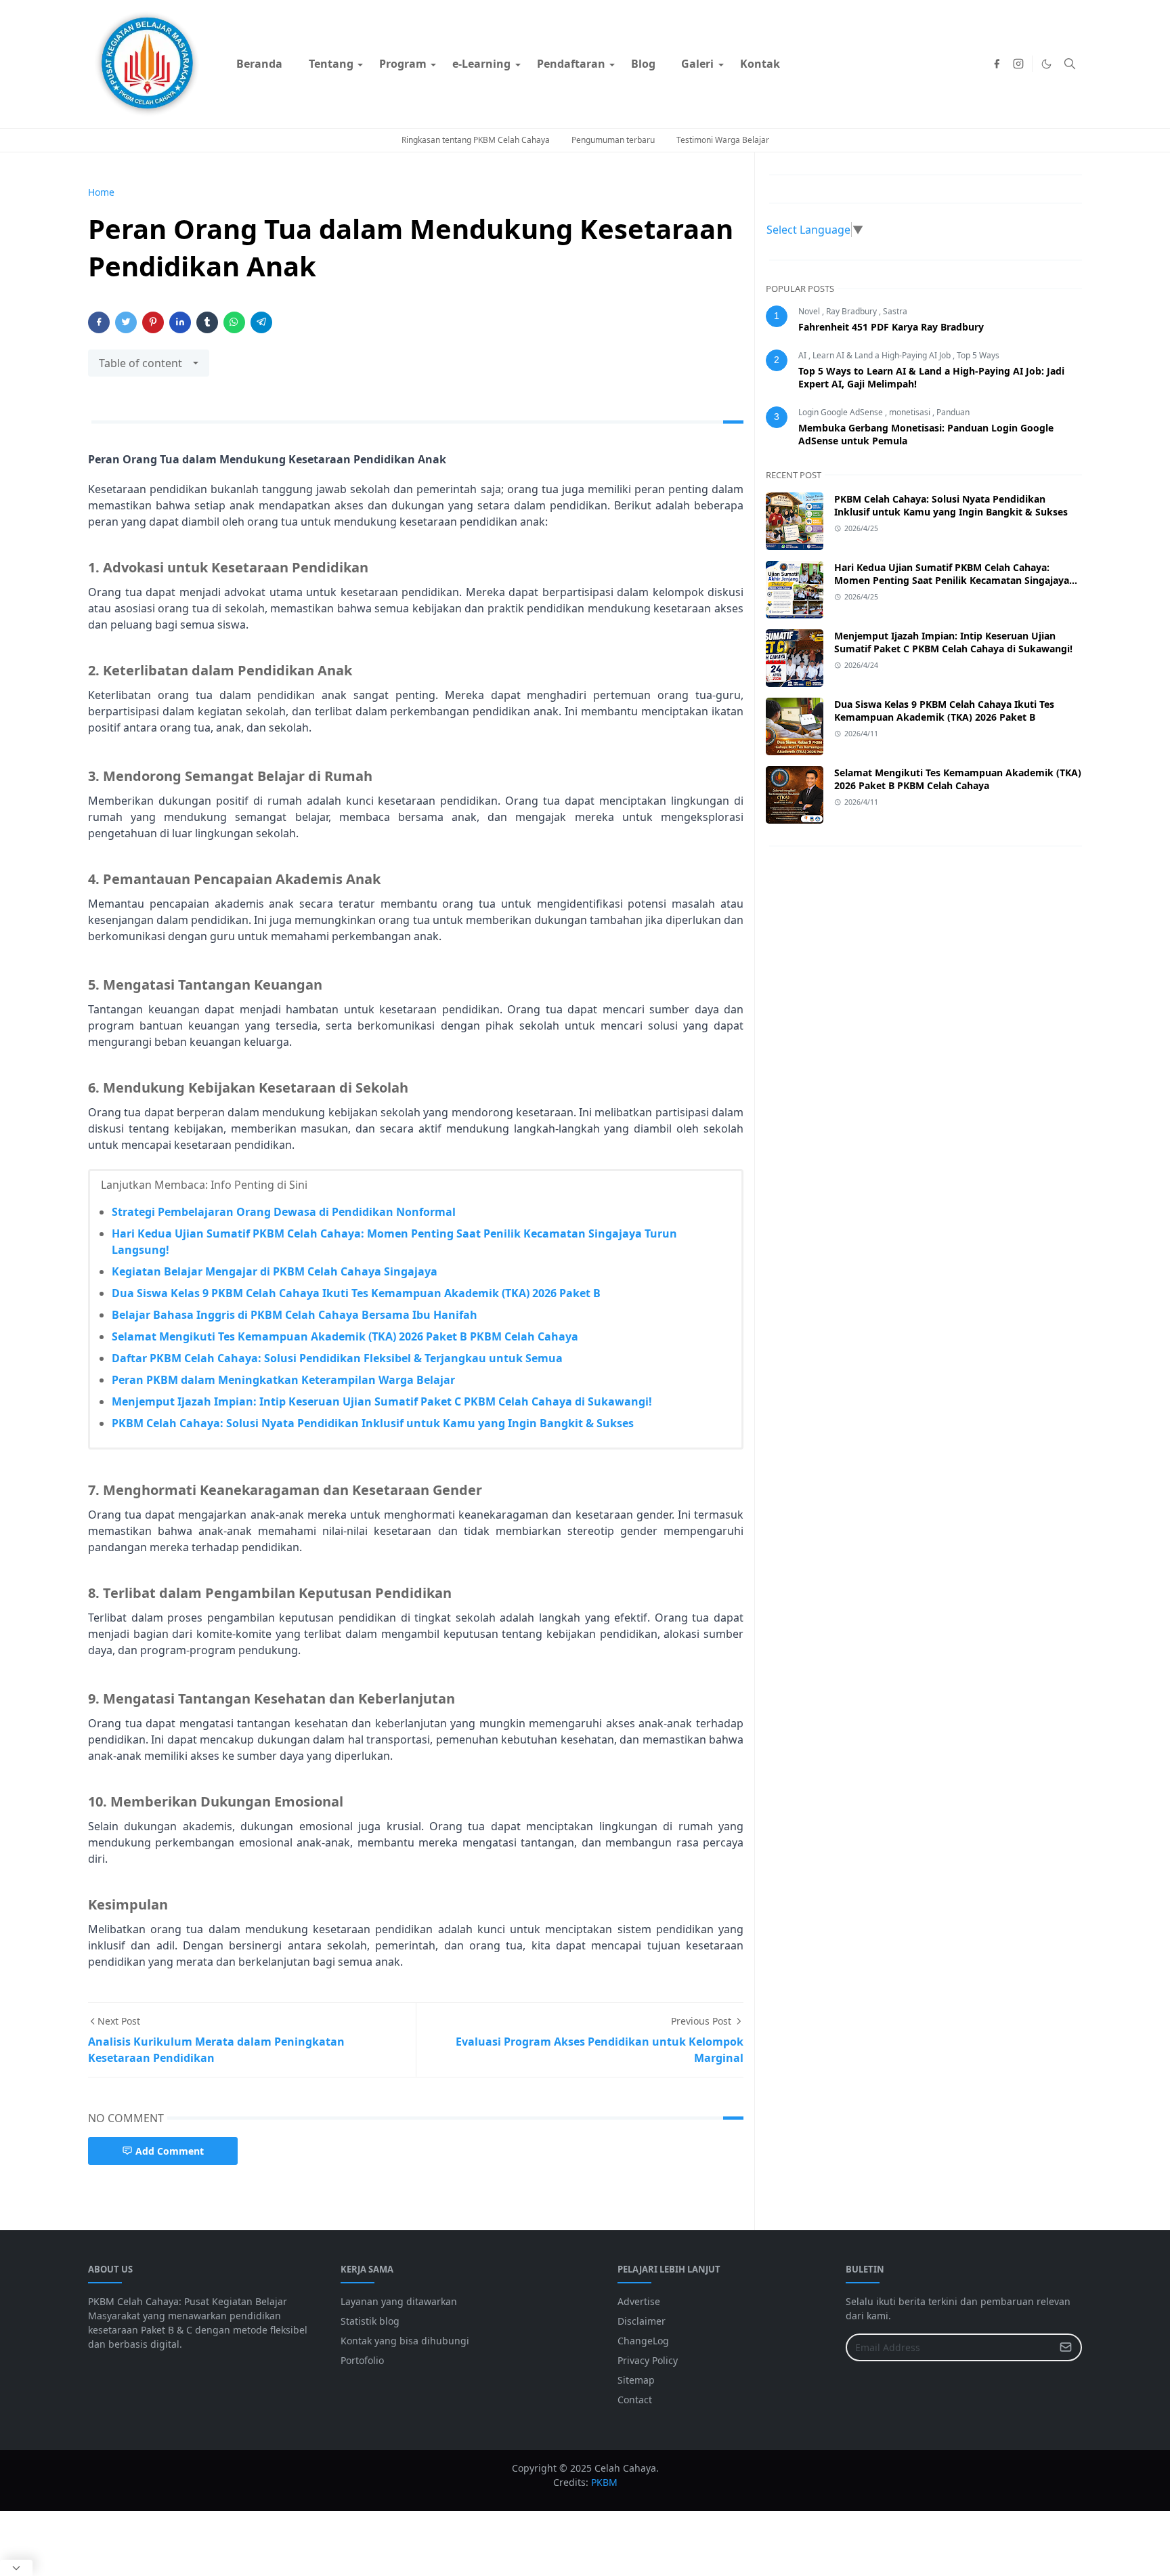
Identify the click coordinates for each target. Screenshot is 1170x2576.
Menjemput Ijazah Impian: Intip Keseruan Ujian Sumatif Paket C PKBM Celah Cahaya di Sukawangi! (382, 1401)
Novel (810, 311)
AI (803, 355)
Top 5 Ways (978, 355)
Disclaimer (642, 2321)
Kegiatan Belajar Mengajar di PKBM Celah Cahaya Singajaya (275, 1271)
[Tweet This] (126, 322)
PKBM (604, 2482)
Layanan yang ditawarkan (399, 2301)
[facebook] (997, 64)
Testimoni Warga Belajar (723, 140)
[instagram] (1018, 64)
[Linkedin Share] (180, 322)
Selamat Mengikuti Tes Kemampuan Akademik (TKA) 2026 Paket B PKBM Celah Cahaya (345, 1336)
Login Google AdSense (842, 412)
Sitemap (636, 2380)
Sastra (895, 311)
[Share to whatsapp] (234, 322)
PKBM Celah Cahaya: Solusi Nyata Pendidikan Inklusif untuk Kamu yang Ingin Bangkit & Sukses (373, 1423)
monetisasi (911, 412)
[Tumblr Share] (207, 322)
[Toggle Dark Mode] (1046, 64)
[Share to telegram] (261, 322)
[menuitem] (259, 64)
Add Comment (170, 2151)
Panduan (953, 412)
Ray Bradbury (852, 311)
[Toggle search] (1070, 64)
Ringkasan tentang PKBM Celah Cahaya (476, 140)
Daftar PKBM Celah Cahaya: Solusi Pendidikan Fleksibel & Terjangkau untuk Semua (337, 1358)
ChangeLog (643, 2341)
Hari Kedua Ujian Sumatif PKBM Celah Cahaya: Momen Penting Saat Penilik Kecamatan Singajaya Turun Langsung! (952, 580)
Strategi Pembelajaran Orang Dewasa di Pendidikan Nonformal (284, 1212)
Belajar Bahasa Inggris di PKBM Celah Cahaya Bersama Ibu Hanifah (295, 1315)
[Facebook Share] (99, 322)
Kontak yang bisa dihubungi (405, 2341)
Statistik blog (370, 2321)
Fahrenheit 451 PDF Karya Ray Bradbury (891, 327)
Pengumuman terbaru (613, 140)
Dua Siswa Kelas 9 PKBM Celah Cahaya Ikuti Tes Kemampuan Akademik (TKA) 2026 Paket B (356, 1293)
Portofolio (362, 2360)
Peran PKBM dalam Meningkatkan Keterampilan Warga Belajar (283, 1380)
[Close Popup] (16, 2568)
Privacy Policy (648, 2360)
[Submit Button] (1066, 2347)
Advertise (639, 2301)
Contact (635, 2400)
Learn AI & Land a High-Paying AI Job (883, 355)
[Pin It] (153, 322)
